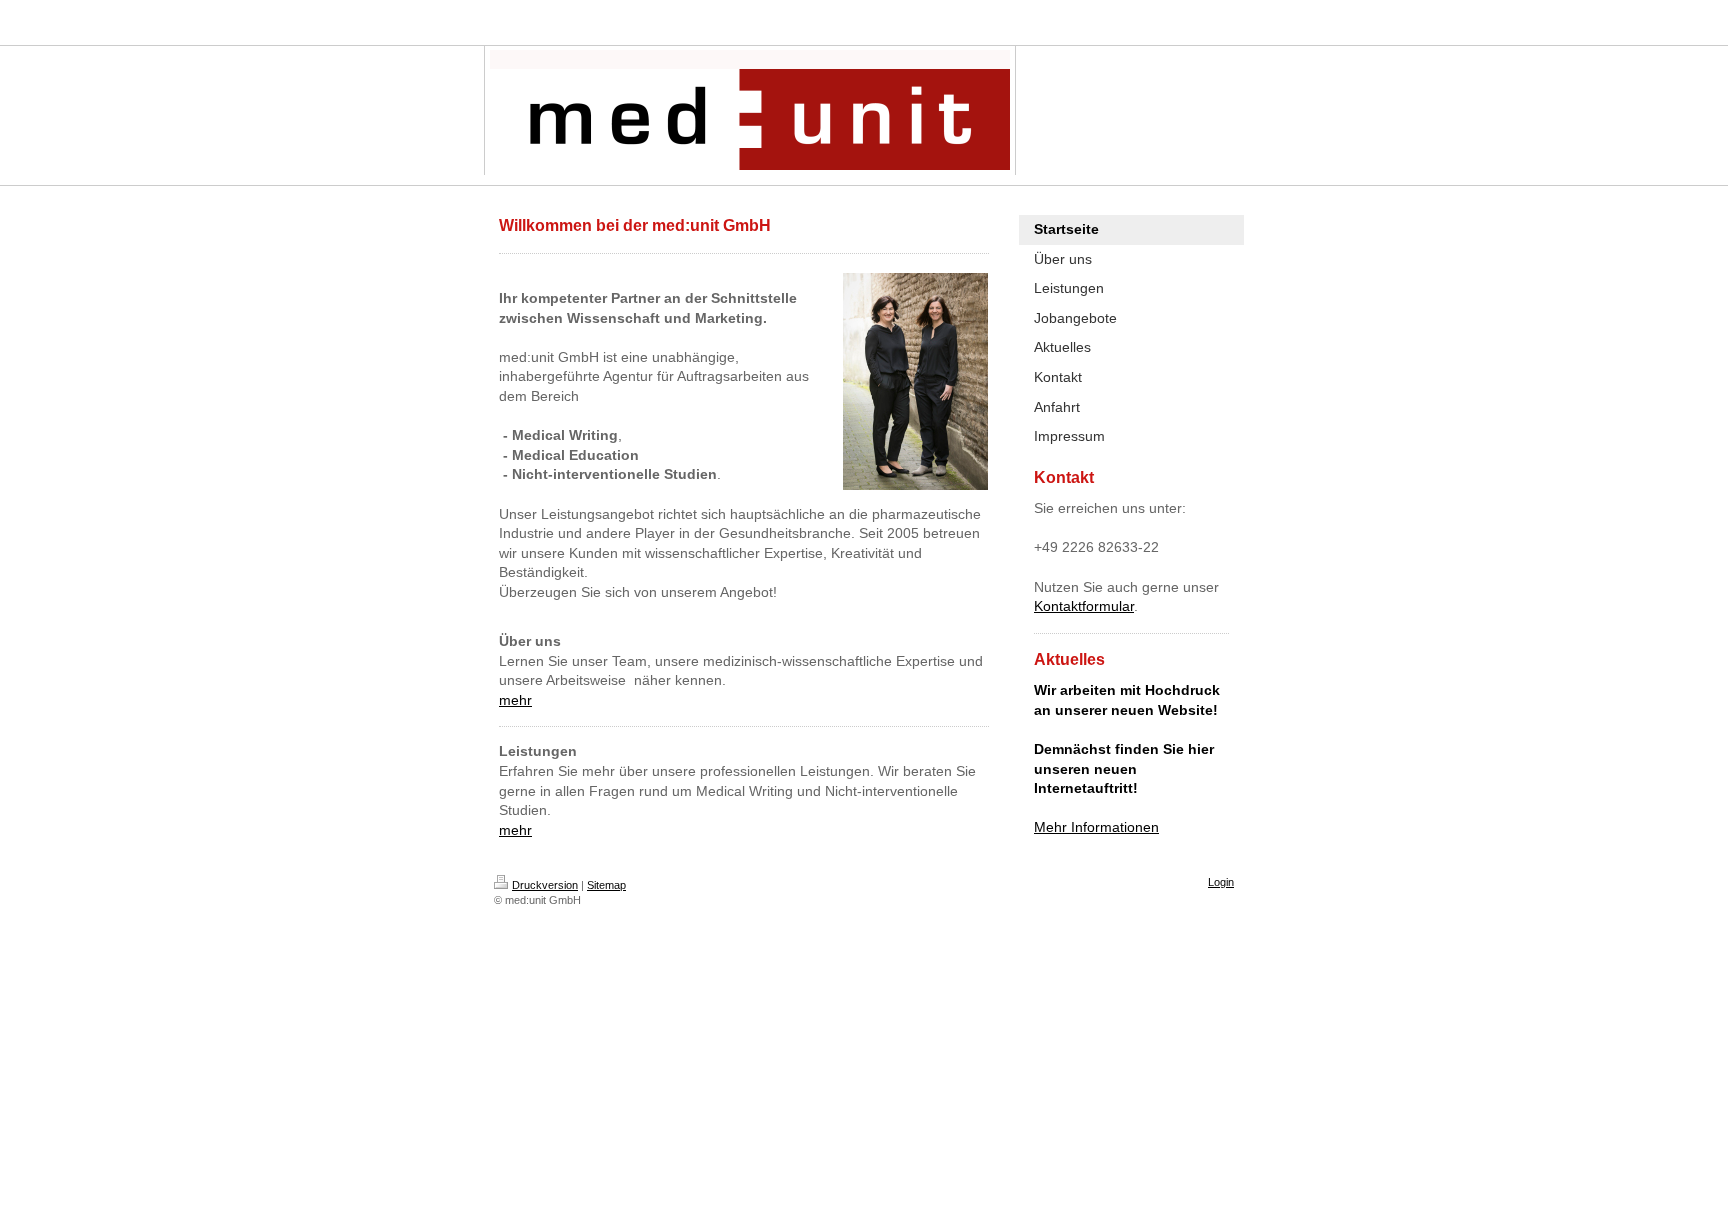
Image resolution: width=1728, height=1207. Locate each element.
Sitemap (606, 885)
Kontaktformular (1084, 606)
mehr (515, 700)
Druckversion (545, 885)
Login (1221, 882)
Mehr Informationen (1096, 827)
